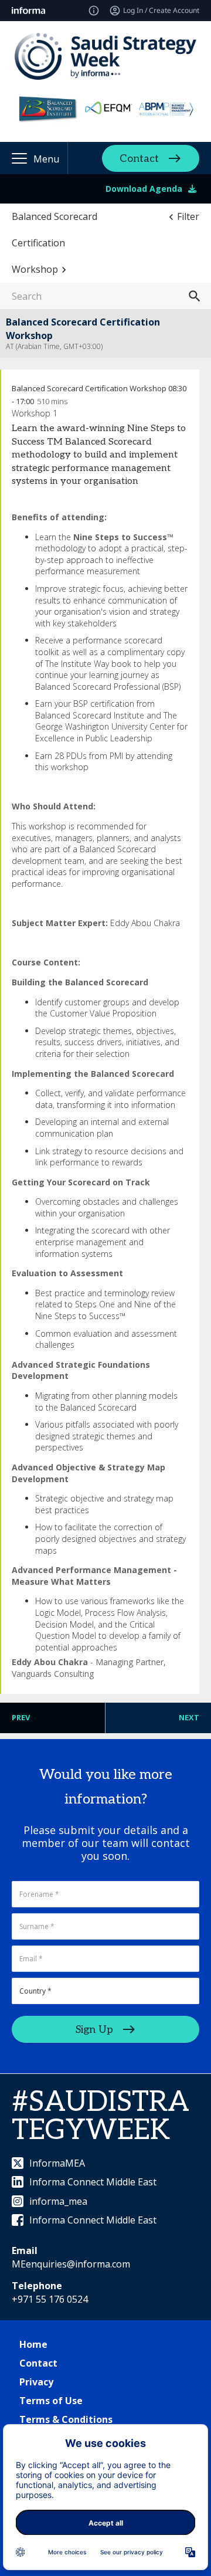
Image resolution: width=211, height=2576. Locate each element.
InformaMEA (57, 2163)
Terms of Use (51, 2401)
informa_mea (58, 2201)
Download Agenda (144, 189)
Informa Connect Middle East (93, 2182)
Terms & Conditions (66, 2419)
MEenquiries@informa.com (71, 2264)
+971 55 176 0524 (50, 2299)
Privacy (36, 2382)
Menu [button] (46, 159)
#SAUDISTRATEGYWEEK (101, 2116)
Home (33, 2344)
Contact (139, 159)
